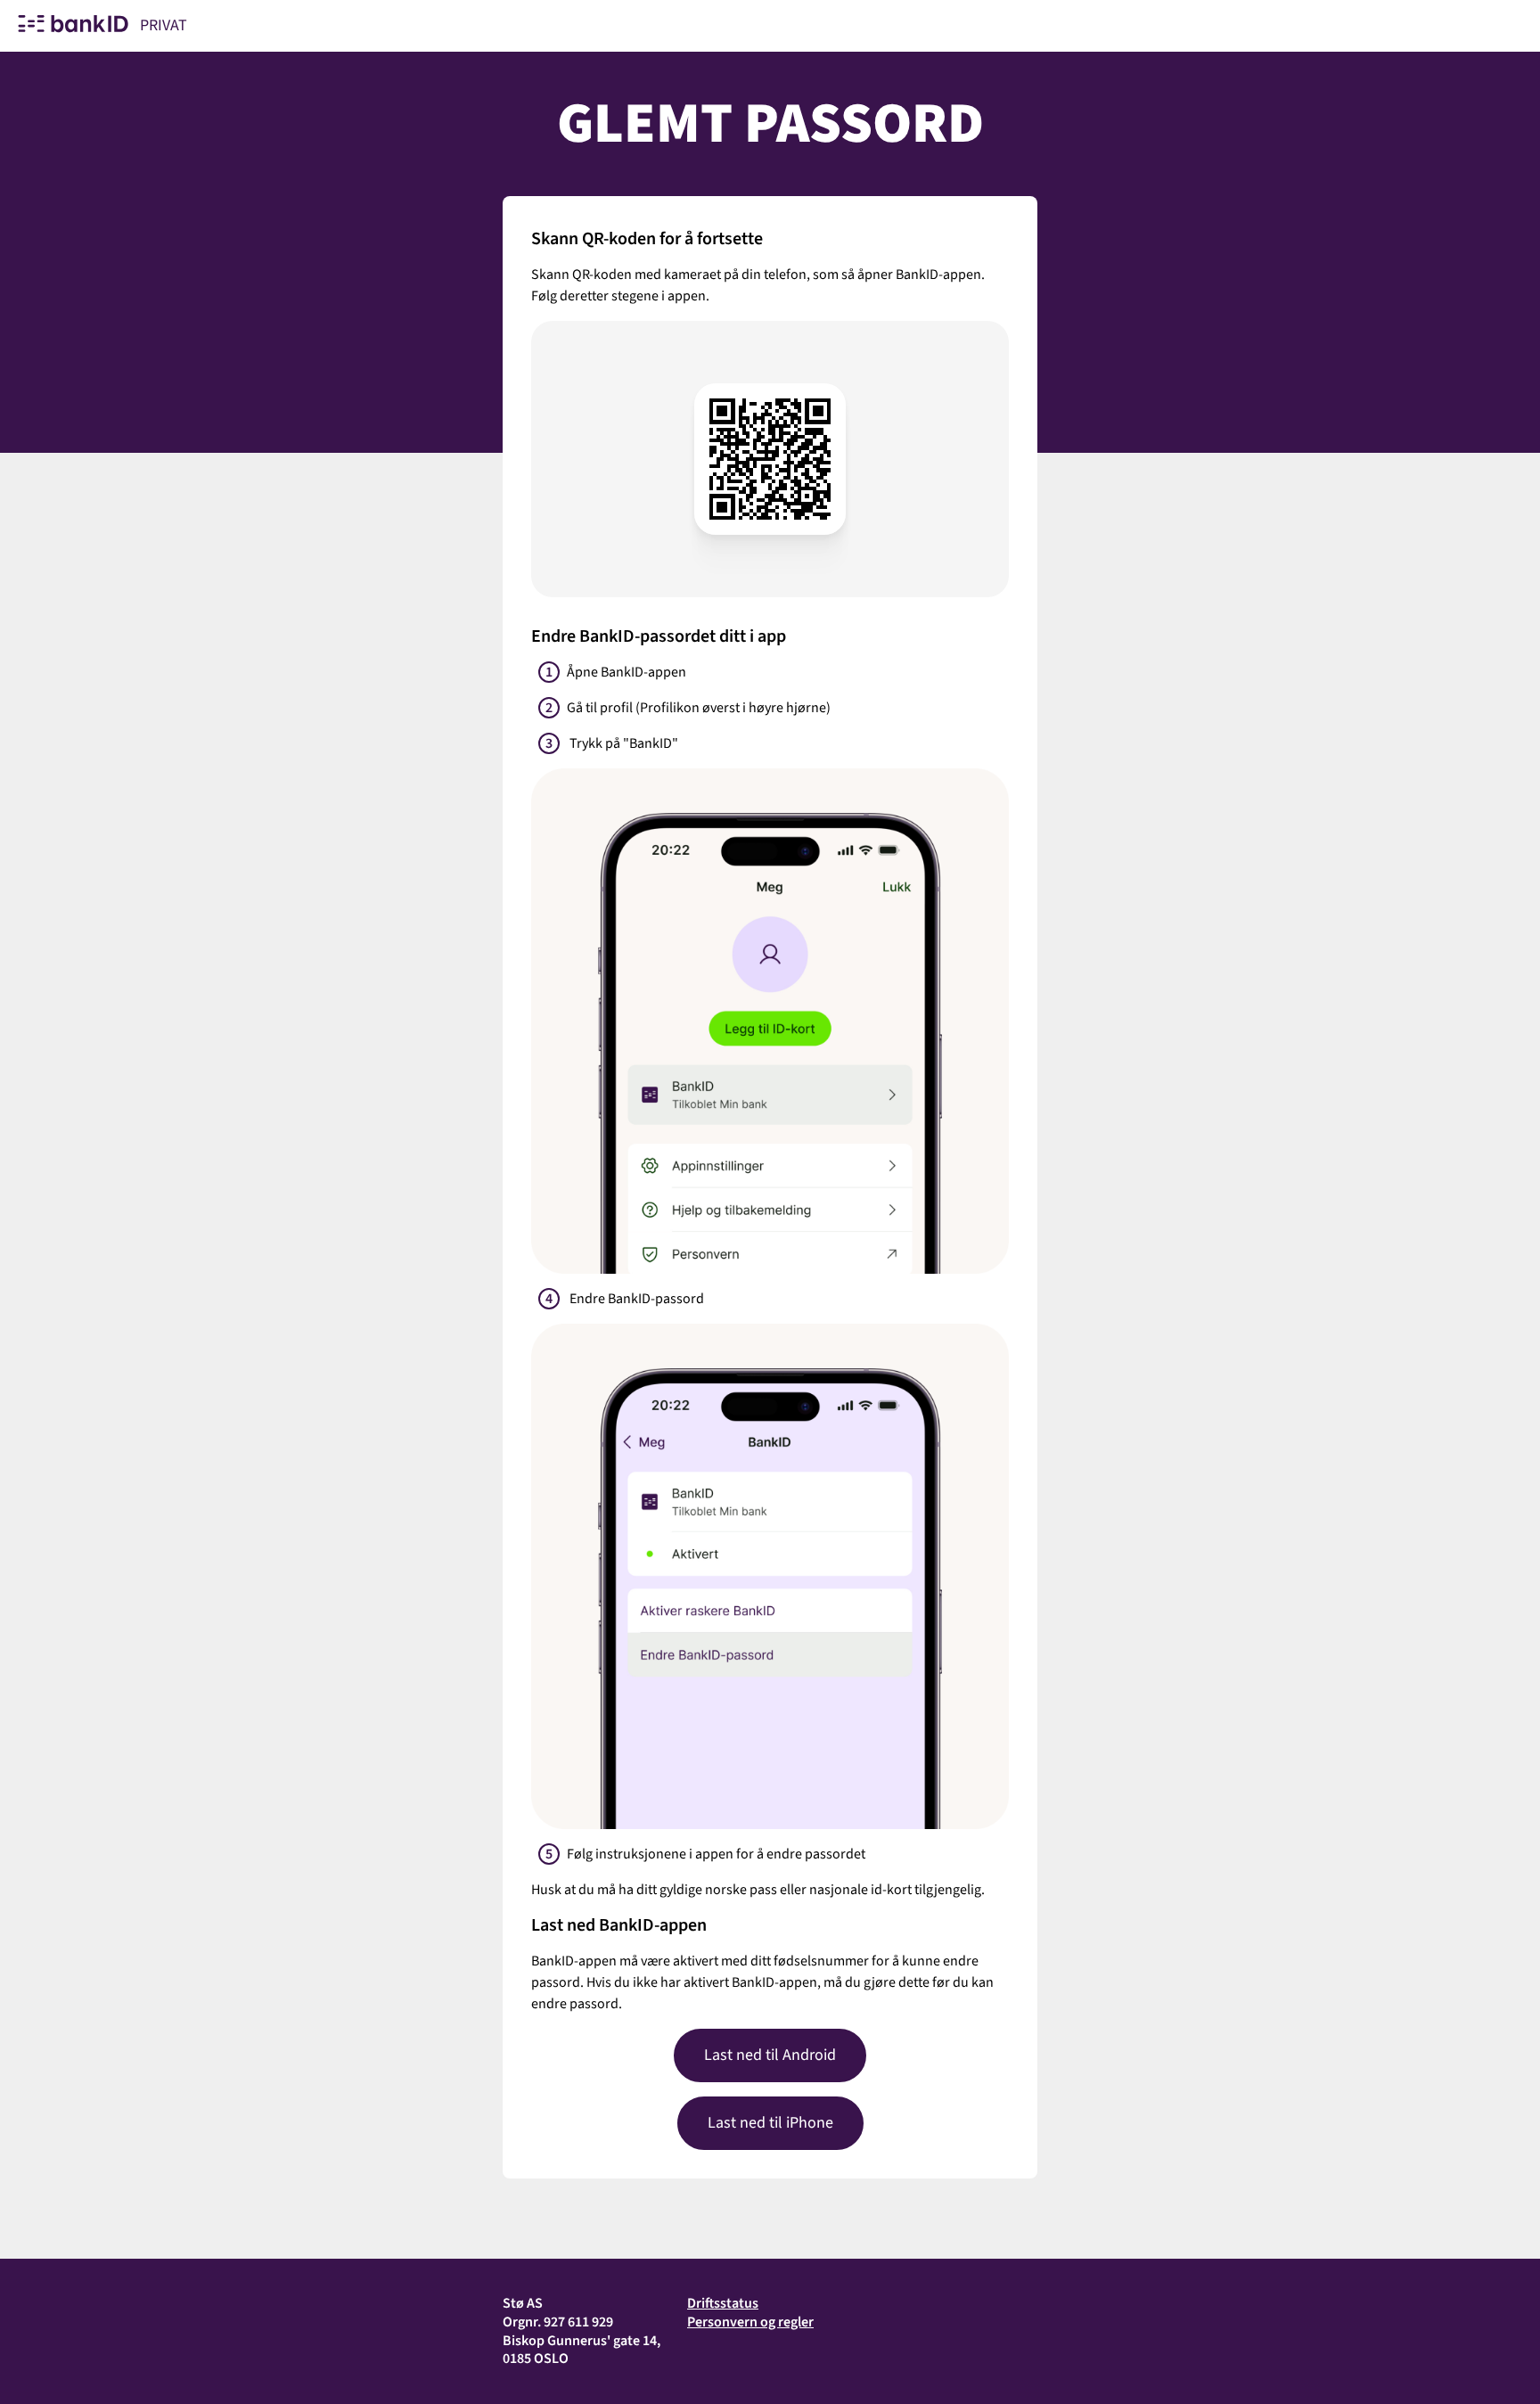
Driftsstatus (723, 2303)
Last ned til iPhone (770, 2123)
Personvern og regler (750, 2322)
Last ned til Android (770, 2055)
